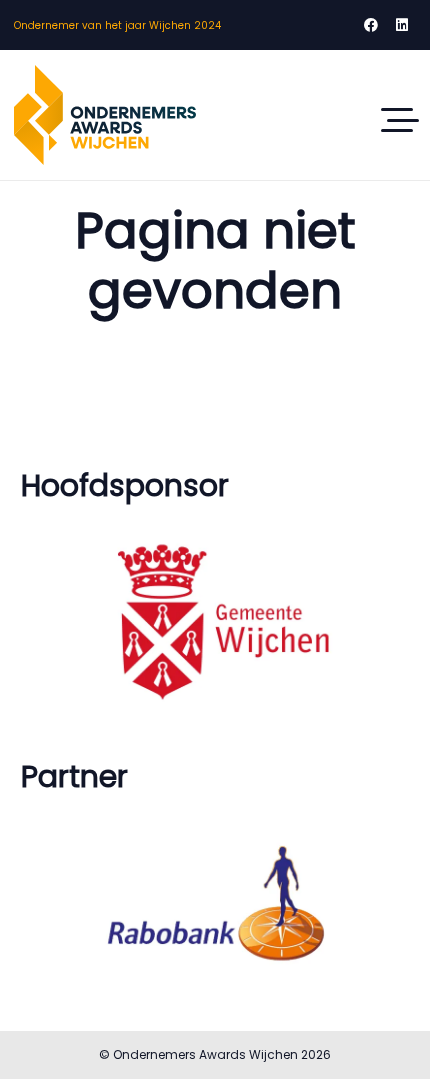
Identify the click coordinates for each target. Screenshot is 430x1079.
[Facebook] (371, 25)
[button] (400, 120)
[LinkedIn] (402, 25)
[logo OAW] (105, 115)
